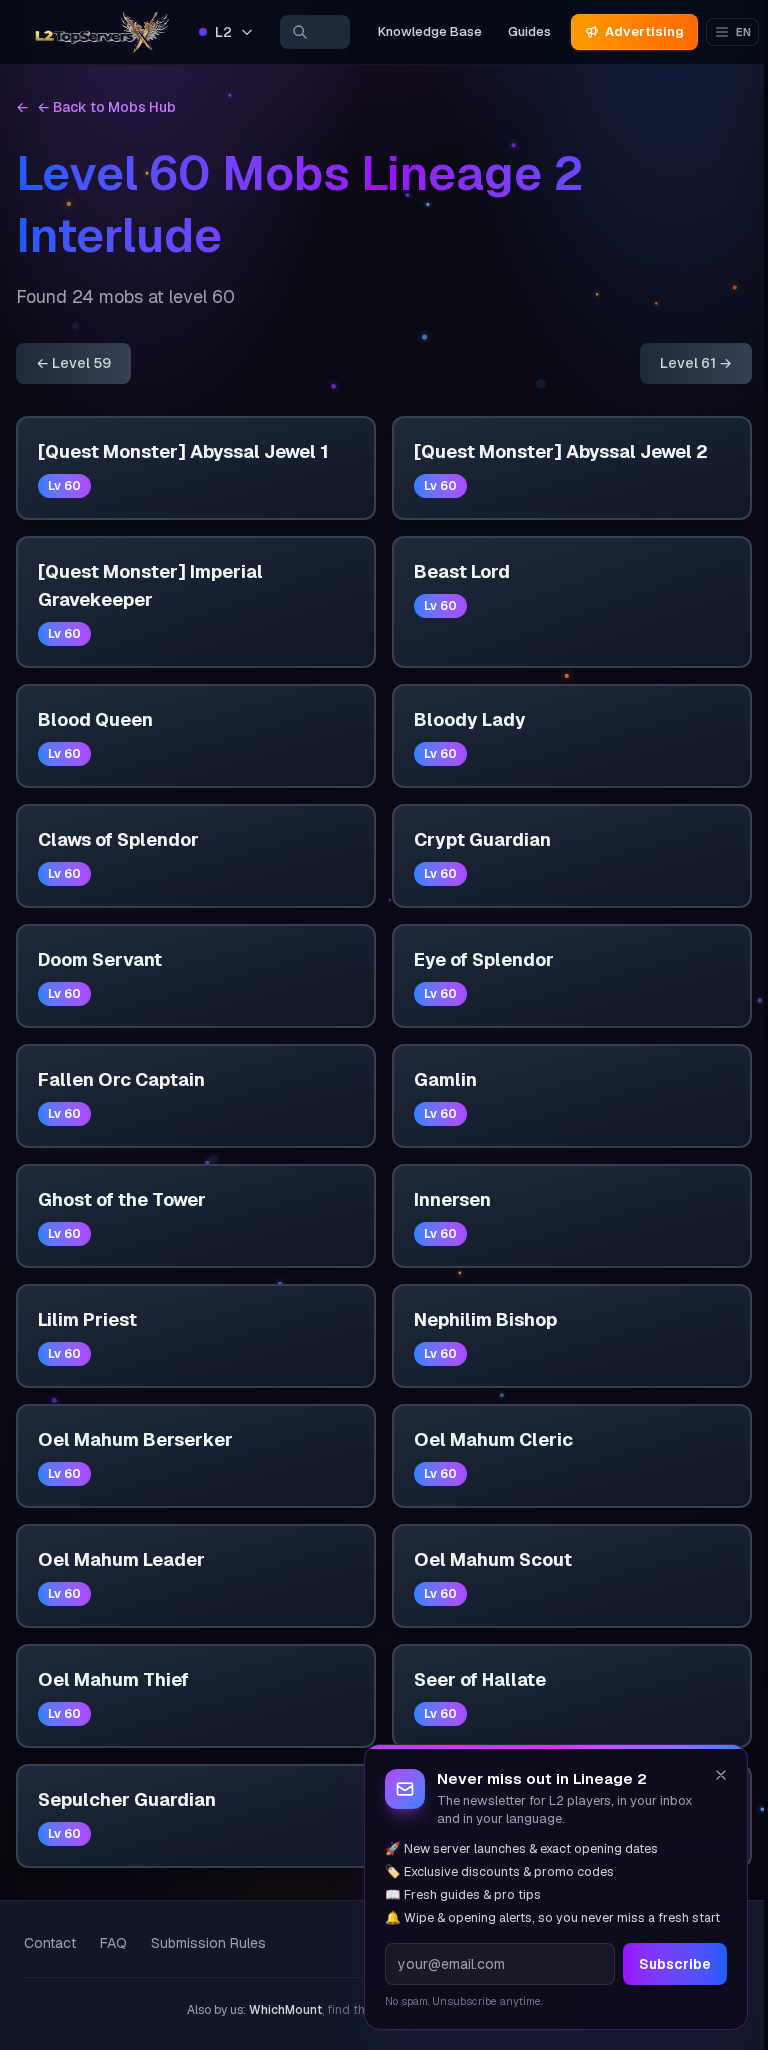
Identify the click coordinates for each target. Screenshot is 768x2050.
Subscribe (675, 1964)
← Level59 (73, 363)
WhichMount (285, 2010)
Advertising (644, 31)
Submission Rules (208, 1943)
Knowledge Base (430, 31)
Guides (529, 31)
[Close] (721, 1775)
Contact (50, 1943)
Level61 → (696, 363)
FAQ (113, 1943)
